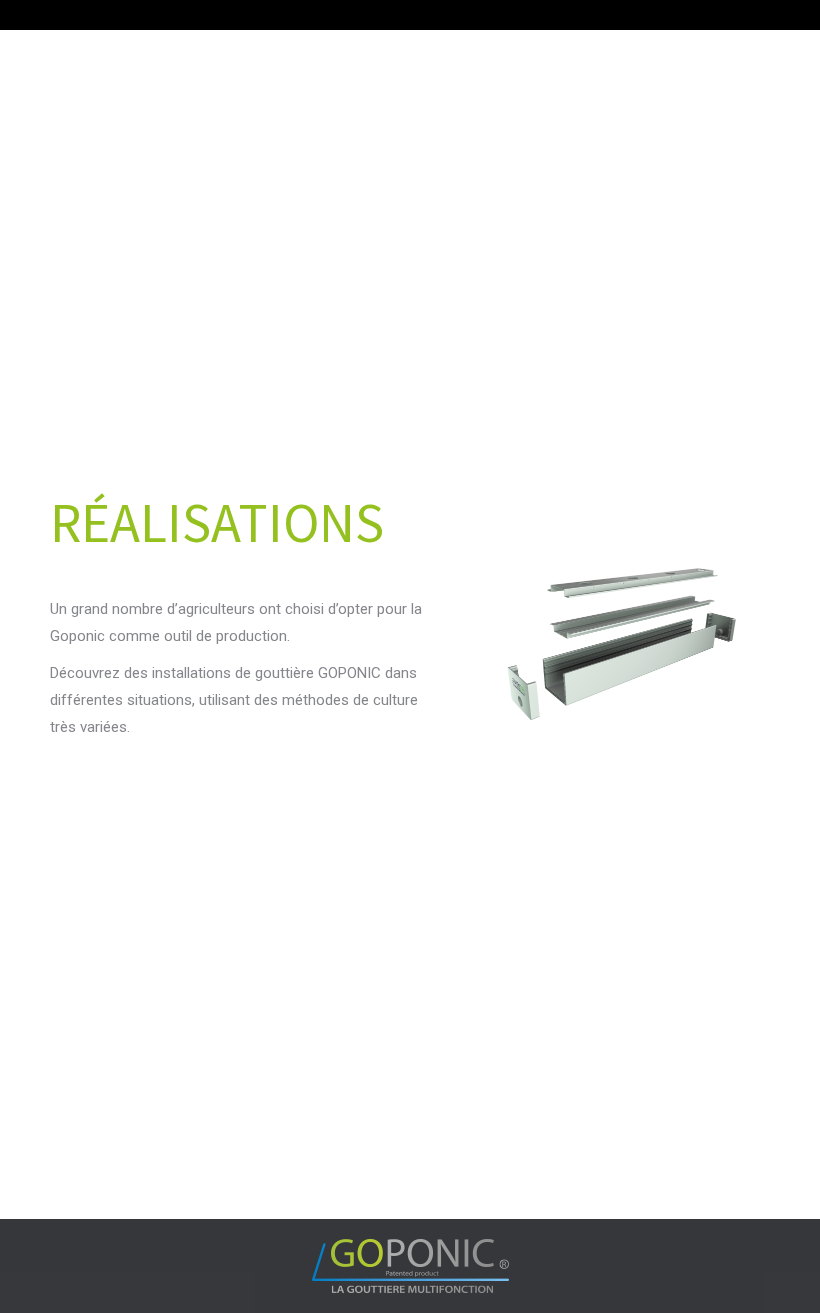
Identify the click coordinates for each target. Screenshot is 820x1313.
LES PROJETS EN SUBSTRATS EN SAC (475, 929)
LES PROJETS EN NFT (175, 1113)
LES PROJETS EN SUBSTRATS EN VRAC (174, 929)
